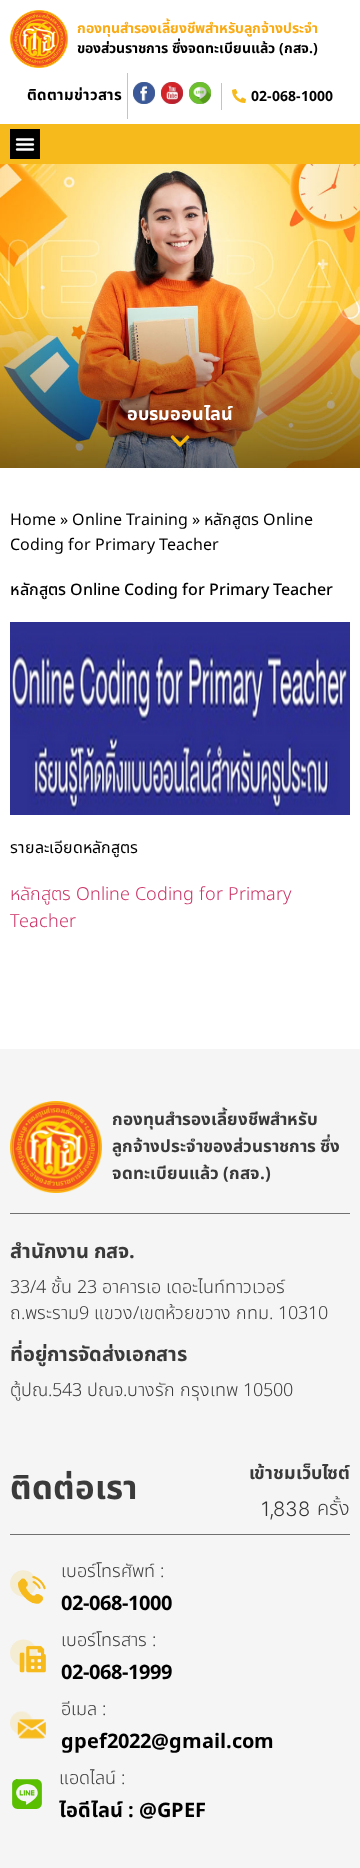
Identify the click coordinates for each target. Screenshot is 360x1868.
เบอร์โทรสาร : (108, 1640)
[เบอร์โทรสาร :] (28, 1656)
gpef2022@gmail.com (167, 1742)
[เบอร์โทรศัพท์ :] (28, 1587)
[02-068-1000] (239, 96)
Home (33, 520)
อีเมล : (83, 1709)
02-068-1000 (292, 96)
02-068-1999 (116, 1673)
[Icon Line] (200, 93)
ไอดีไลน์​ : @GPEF (132, 1811)
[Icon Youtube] (172, 93)
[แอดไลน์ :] (27, 1794)
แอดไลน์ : (92, 1778)
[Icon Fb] (144, 93)
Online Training (130, 520)
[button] (25, 144)
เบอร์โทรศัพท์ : (112, 1571)
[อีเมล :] (28, 1725)
